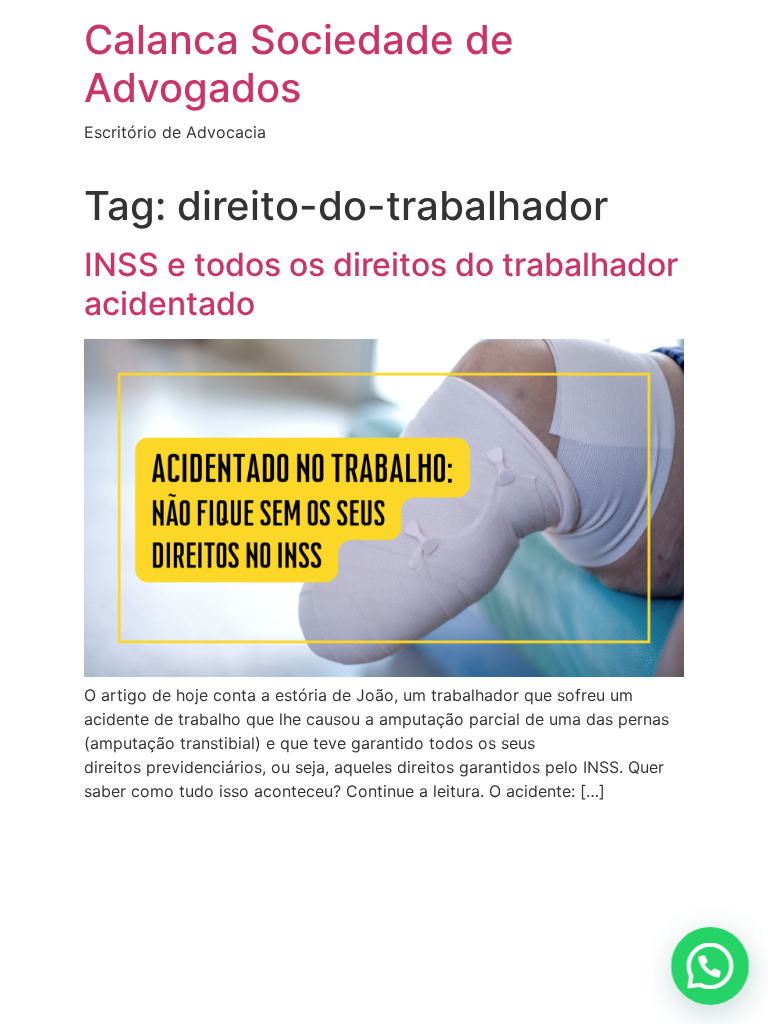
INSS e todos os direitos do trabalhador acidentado (381, 283)
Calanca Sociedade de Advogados (299, 63)
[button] (710, 966)
